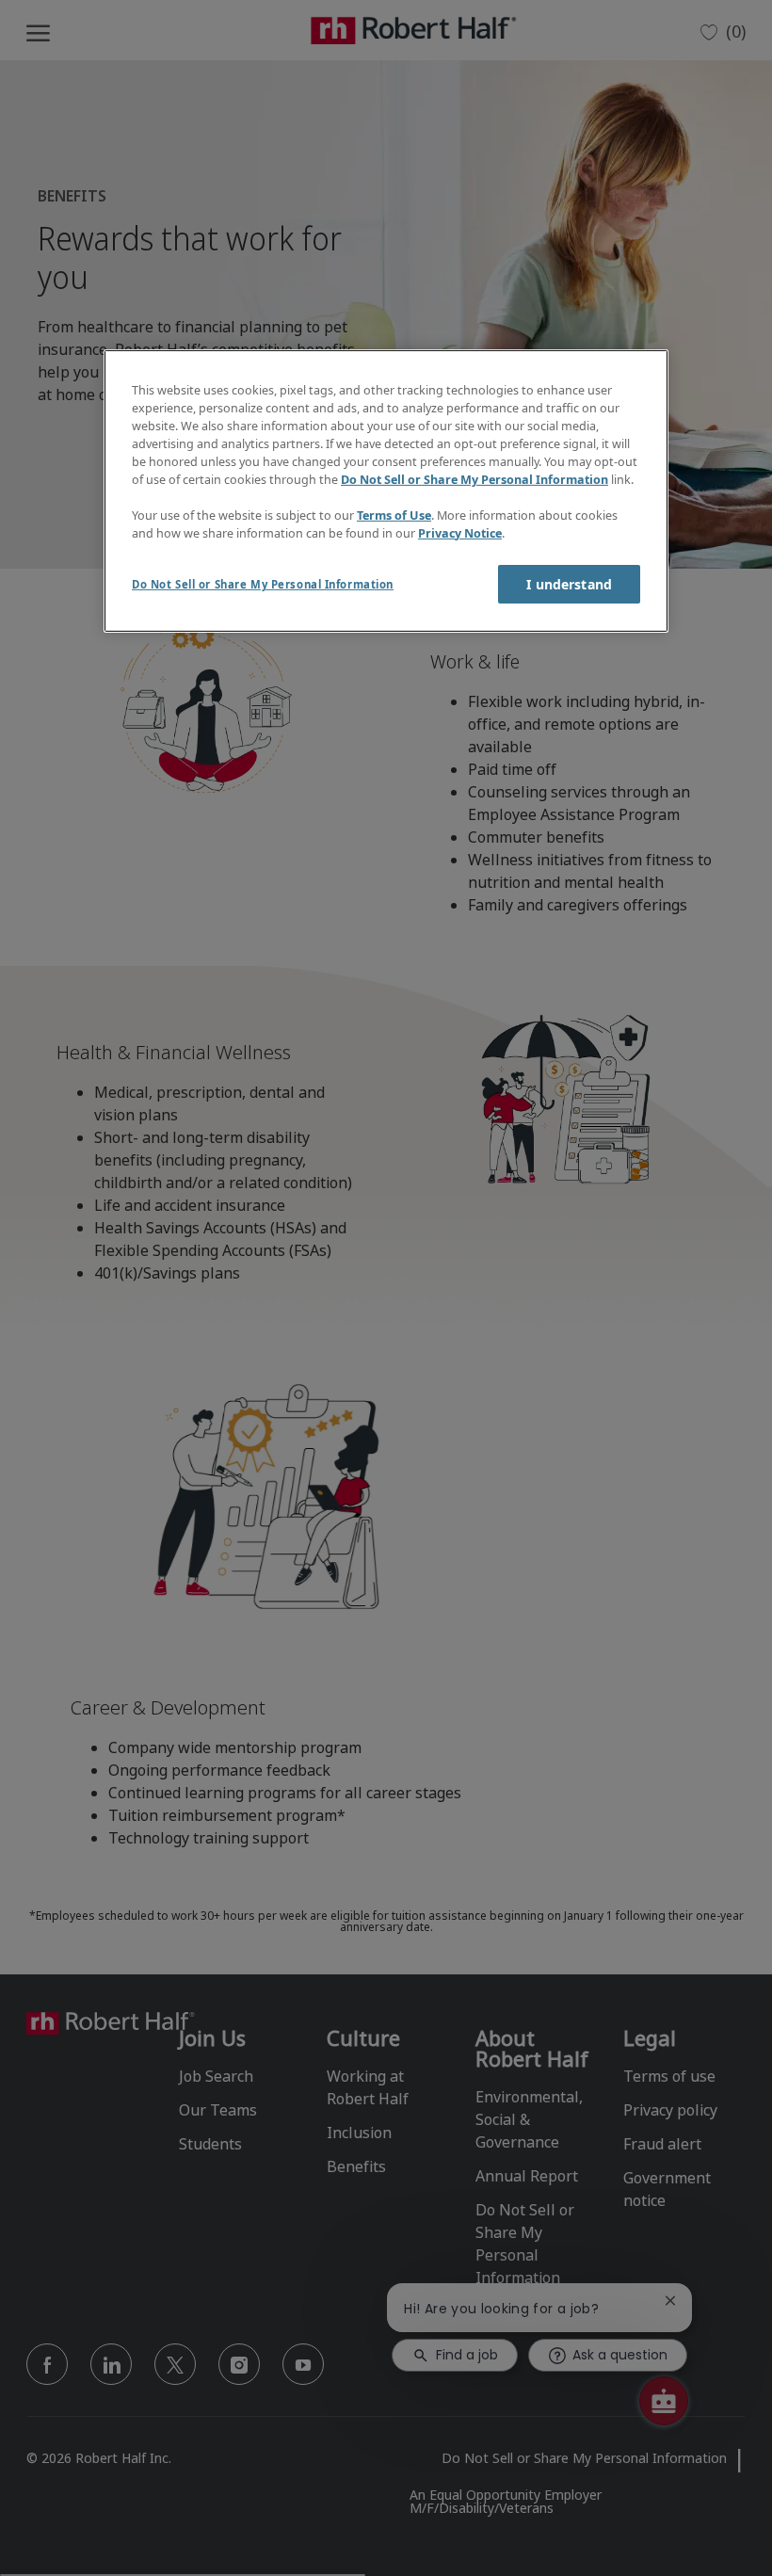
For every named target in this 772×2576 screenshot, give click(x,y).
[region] (386, 491)
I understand (569, 584)
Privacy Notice (460, 532)
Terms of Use (394, 515)
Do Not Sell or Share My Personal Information (474, 480)
